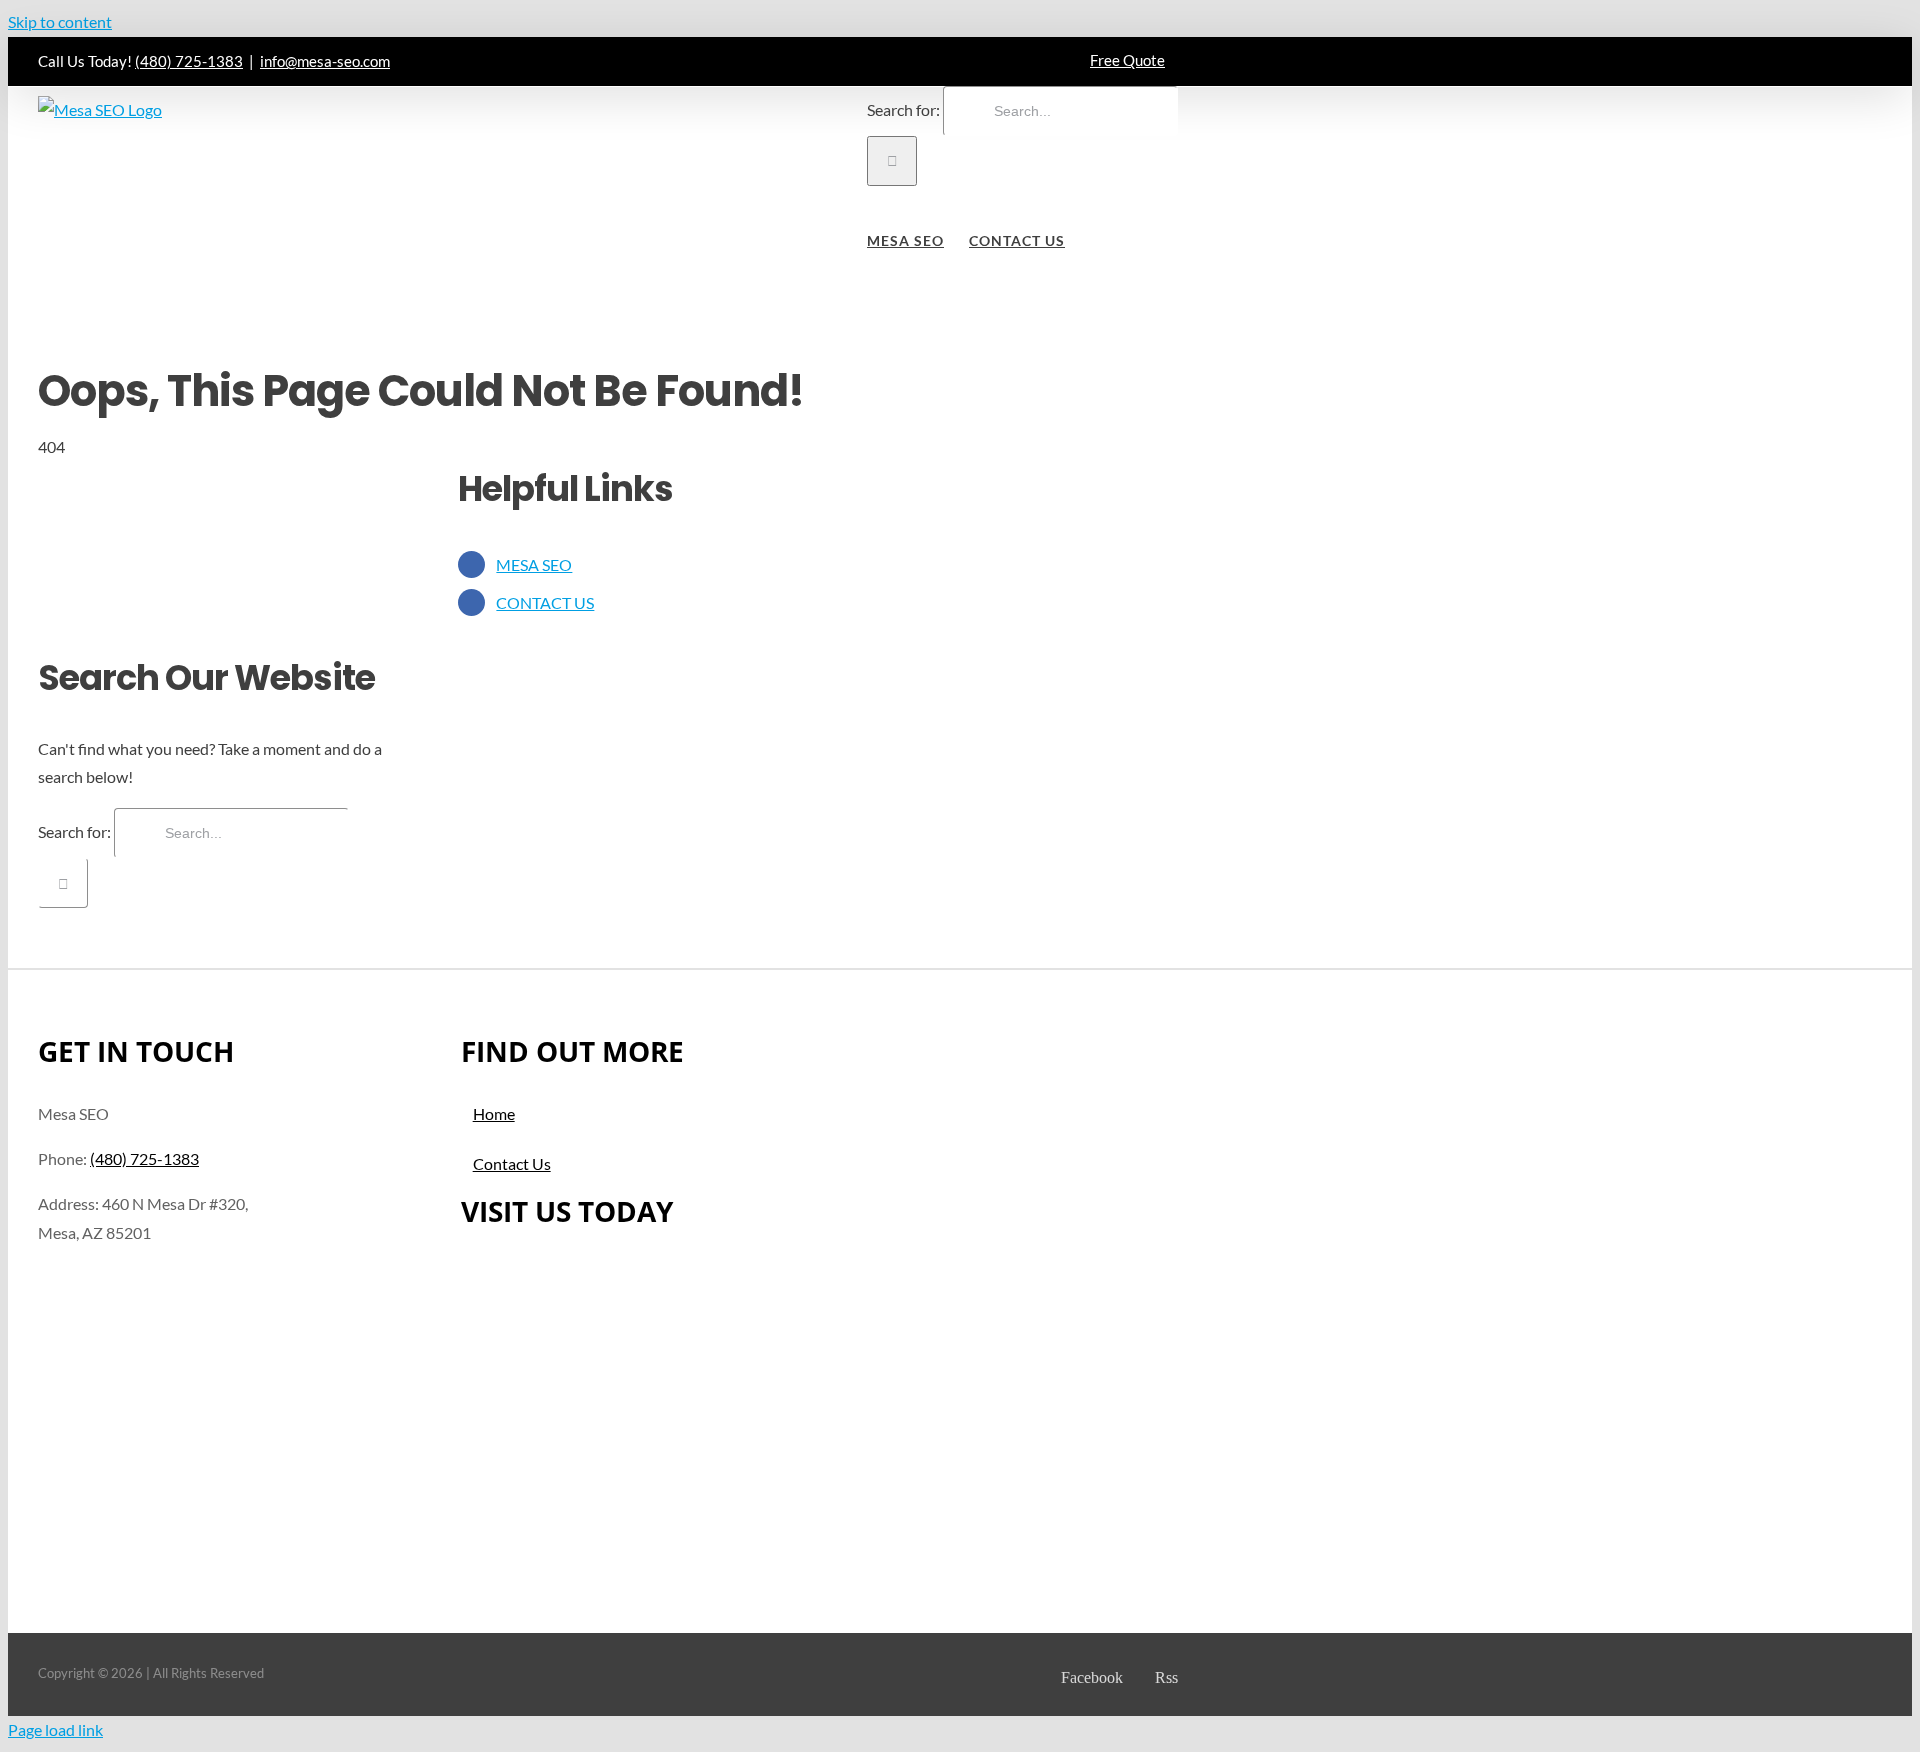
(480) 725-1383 (189, 61)
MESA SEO (534, 564)
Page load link (55, 1729)
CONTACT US (545, 602)
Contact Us (512, 1163)
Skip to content (60, 21)
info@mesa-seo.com (325, 61)
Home (494, 1113)
